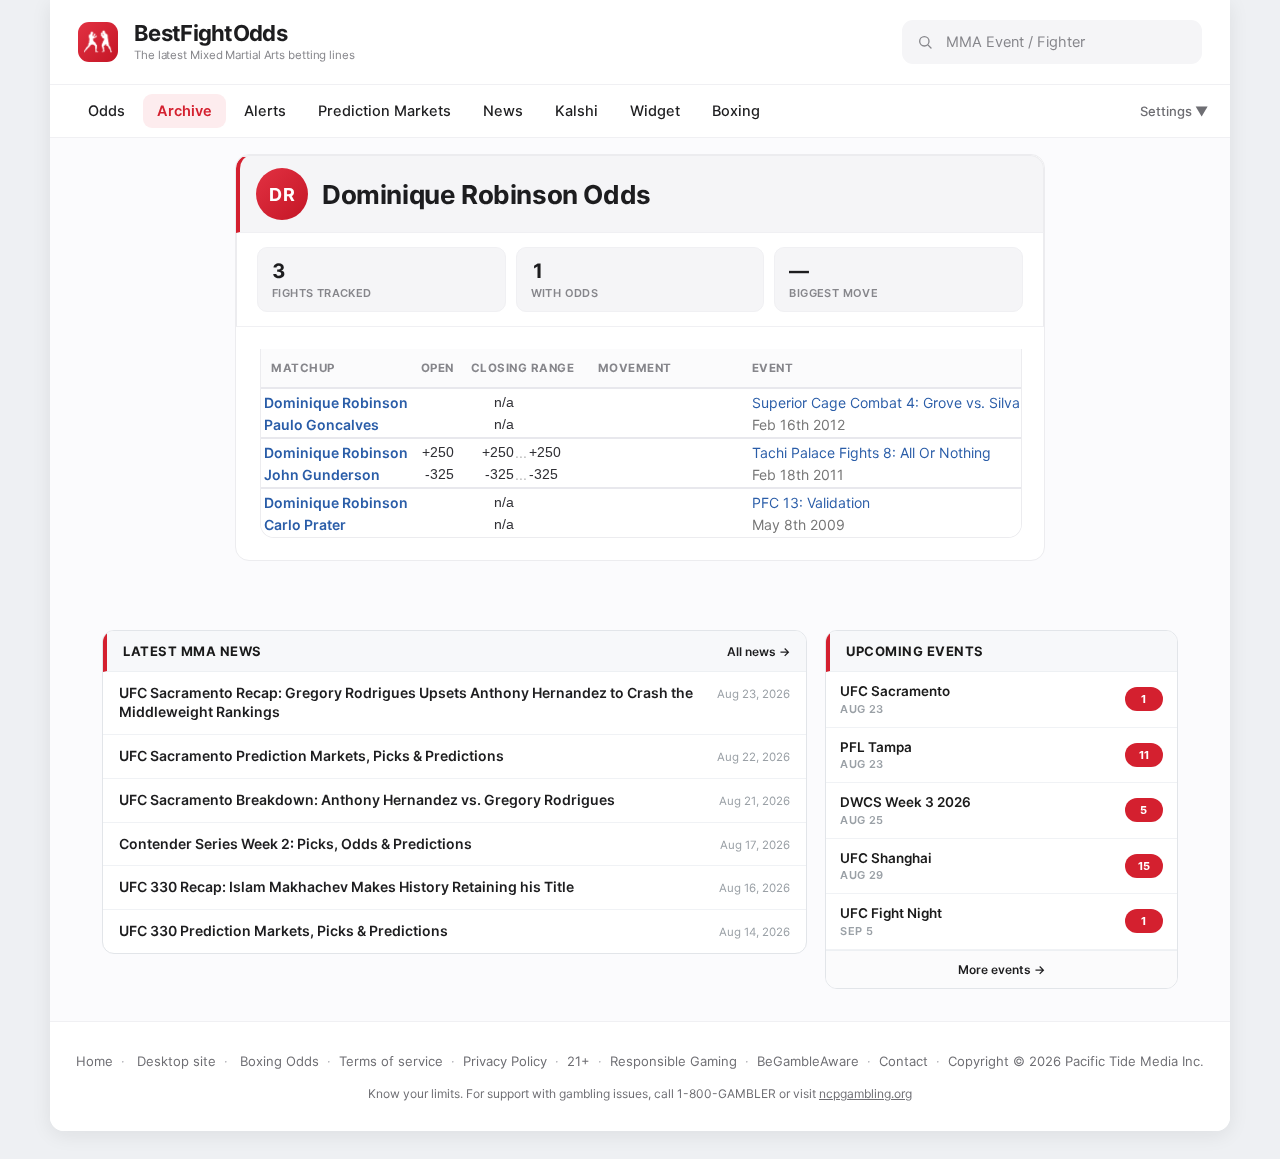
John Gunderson (322, 474)
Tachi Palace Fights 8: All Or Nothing (871, 452)
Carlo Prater (305, 524)
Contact (903, 1061)
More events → (1001, 969)
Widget (655, 111)
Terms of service (391, 1061)
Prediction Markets (384, 111)
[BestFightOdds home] (98, 42)
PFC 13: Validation (811, 502)
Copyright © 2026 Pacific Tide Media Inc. (1076, 1061)
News (503, 111)
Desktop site (176, 1061)
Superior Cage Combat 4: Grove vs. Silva (886, 402)
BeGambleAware (808, 1061)
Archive (184, 111)
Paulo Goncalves (321, 424)
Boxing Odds (279, 1061)
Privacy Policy (505, 1061)
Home (94, 1061)
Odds (106, 111)
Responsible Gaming (673, 1061)
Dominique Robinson (336, 402)
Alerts (265, 111)
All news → (758, 651)
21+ (578, 1061)
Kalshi (576, 111)
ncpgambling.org (865, 1093)
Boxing (736, 111)
